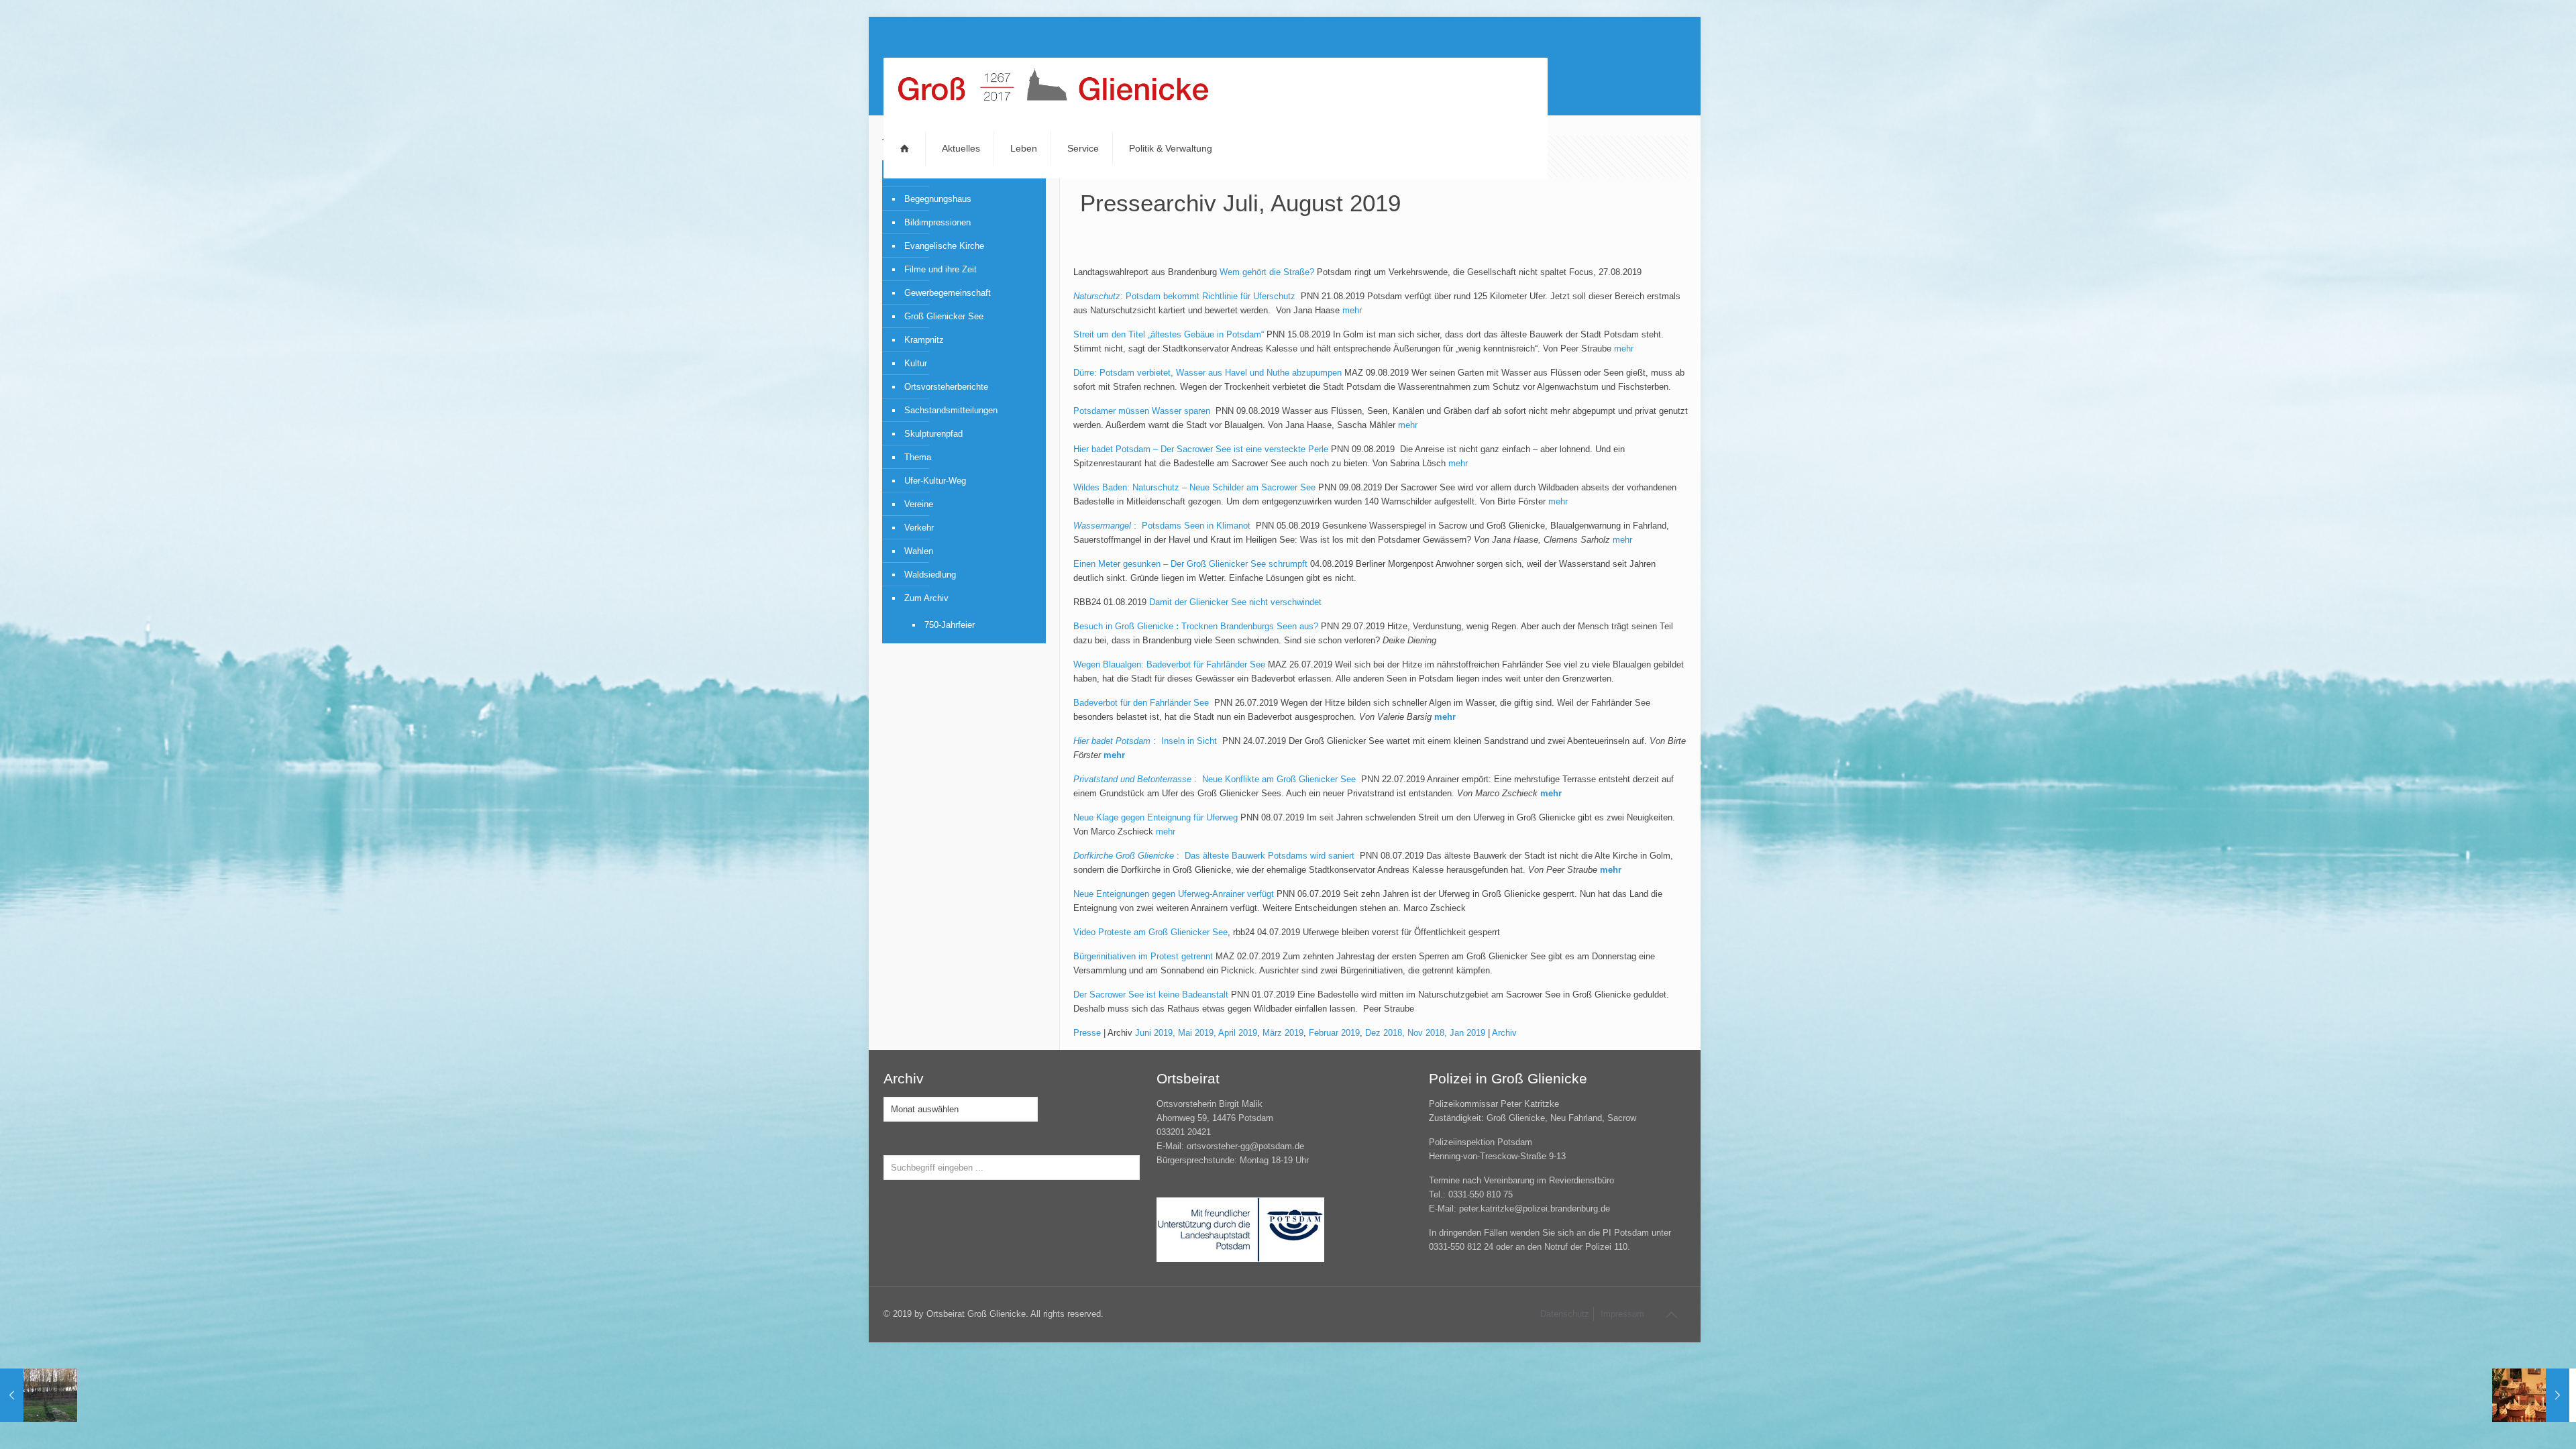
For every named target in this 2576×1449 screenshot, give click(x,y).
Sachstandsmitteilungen (951, 410)
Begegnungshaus (938, 199)
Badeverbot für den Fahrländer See (1142, 703)
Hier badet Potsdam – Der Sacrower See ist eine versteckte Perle (1201, 449)
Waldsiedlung (930, 575)
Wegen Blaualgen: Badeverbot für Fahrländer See (1169, 664)
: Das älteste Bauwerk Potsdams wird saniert (1215, 856)
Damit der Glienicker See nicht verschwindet (1235, 602)
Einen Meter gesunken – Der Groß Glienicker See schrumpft (1190, 564)
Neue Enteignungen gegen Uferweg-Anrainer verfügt (1174, 894)
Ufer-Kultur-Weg (935, 481)
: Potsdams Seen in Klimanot (1163, 526)
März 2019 (1283, 1033)
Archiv (1504, 1033)
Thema (918, 457)
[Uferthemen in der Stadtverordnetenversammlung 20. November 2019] (39, 1395)
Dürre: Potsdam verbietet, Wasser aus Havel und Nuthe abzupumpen (1207, 373)
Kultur (916, 363)
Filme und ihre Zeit (941, 269)
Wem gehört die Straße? (1267, 272)
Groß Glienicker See (944, 316)
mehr (1352, 310)
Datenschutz (1565, 1314)
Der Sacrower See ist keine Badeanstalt (1151, 995)
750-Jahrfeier (950, 625)
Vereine (919, 504)
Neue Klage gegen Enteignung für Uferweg (1156, 817)
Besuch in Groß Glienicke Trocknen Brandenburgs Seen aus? (1196, 626)
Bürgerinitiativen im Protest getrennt (1143, 956)
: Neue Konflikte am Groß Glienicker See (1216, 779)
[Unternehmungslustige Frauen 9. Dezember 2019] (2531, 1395)
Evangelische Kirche (944, 246)
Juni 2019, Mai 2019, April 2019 (1196, 1033)
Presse (1087, 1033)
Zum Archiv (926, 598)
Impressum (1622, 1314)
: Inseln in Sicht (1146, 741)
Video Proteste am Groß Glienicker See (1150, 932)
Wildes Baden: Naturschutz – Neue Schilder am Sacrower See (1194, 487)
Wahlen (919, 551)
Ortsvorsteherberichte (946, 387)
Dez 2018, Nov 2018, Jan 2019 (1425, 1033)
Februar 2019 (1334, 1033)
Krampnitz (924, 340)
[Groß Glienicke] (1053, 88)
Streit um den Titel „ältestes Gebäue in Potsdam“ (1169, 334)
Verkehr (919, 528)
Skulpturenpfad (933, 434)
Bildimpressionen (937, 222)
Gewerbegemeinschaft (948, 293)
